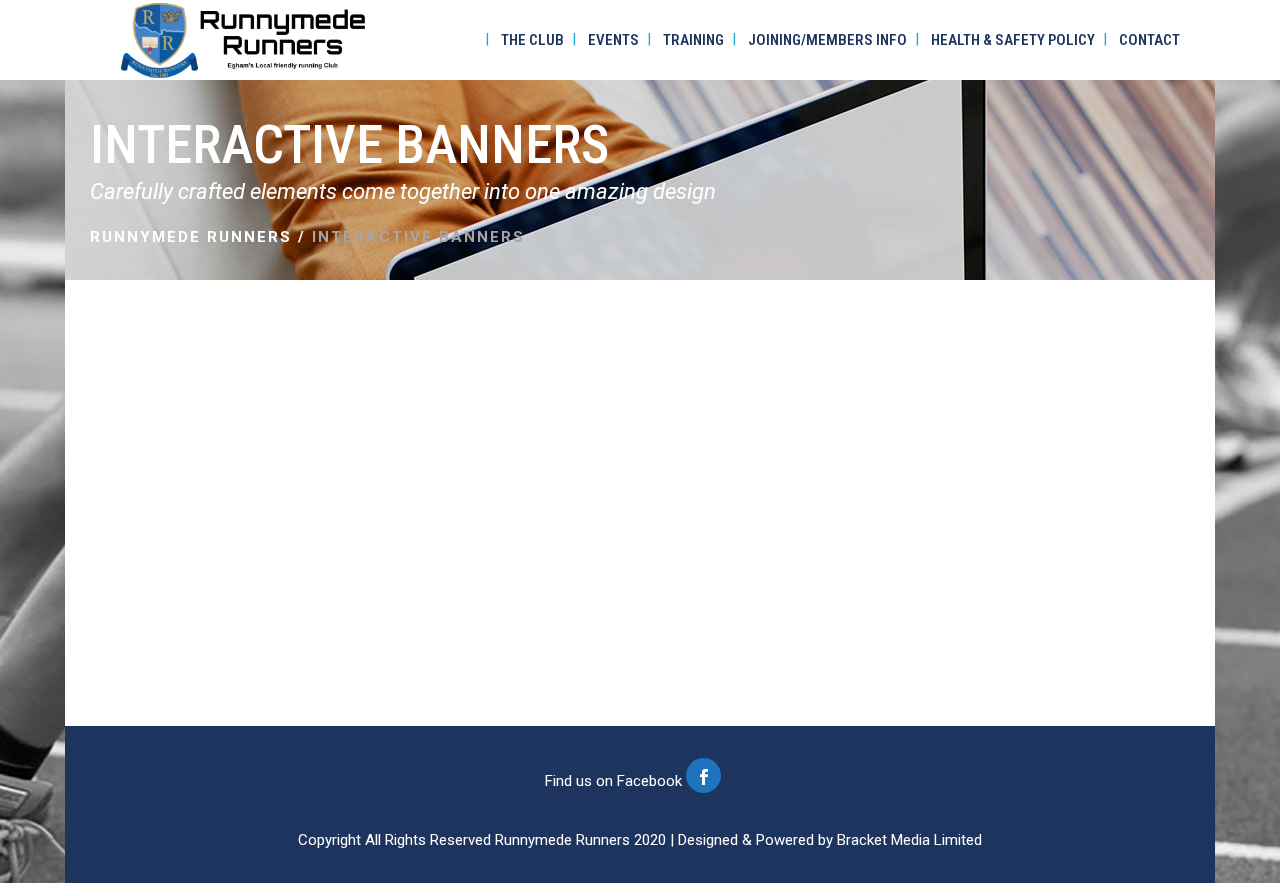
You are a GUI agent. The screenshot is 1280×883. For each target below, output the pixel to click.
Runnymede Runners (191, 237)
